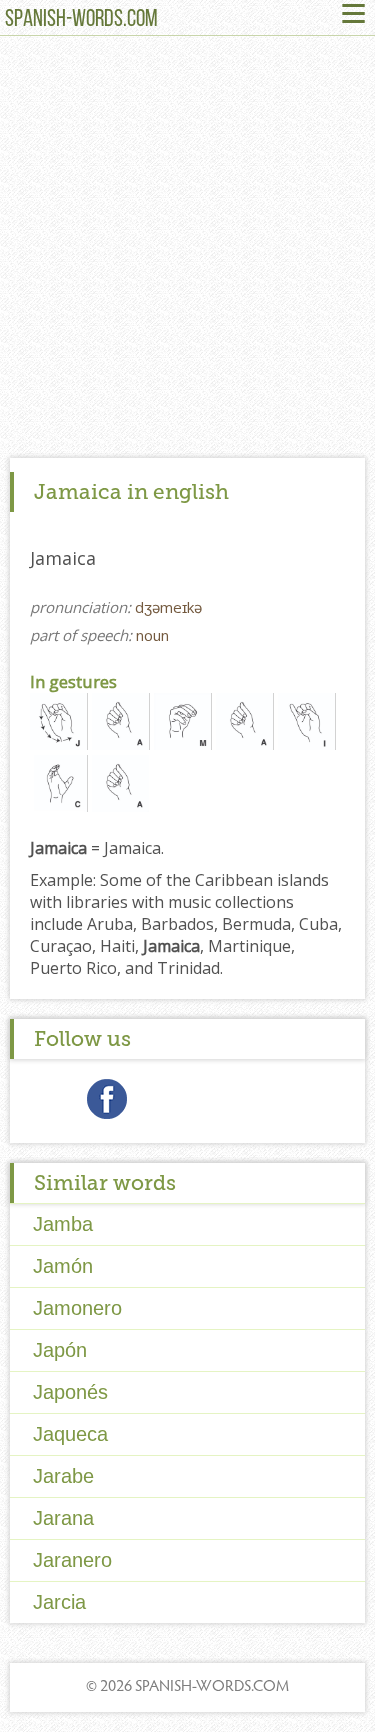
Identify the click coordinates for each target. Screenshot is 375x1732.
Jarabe (63, 1476)
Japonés (70, 1392)
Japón (60, 1350)
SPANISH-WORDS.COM (81, 20)
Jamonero (77, 1308)
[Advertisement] (187, 251)
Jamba (63, 1224)
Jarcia (59, 1602)
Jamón (63, 1266)
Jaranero (72, 1560)
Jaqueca (70, 1434)
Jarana (63, 1518)
